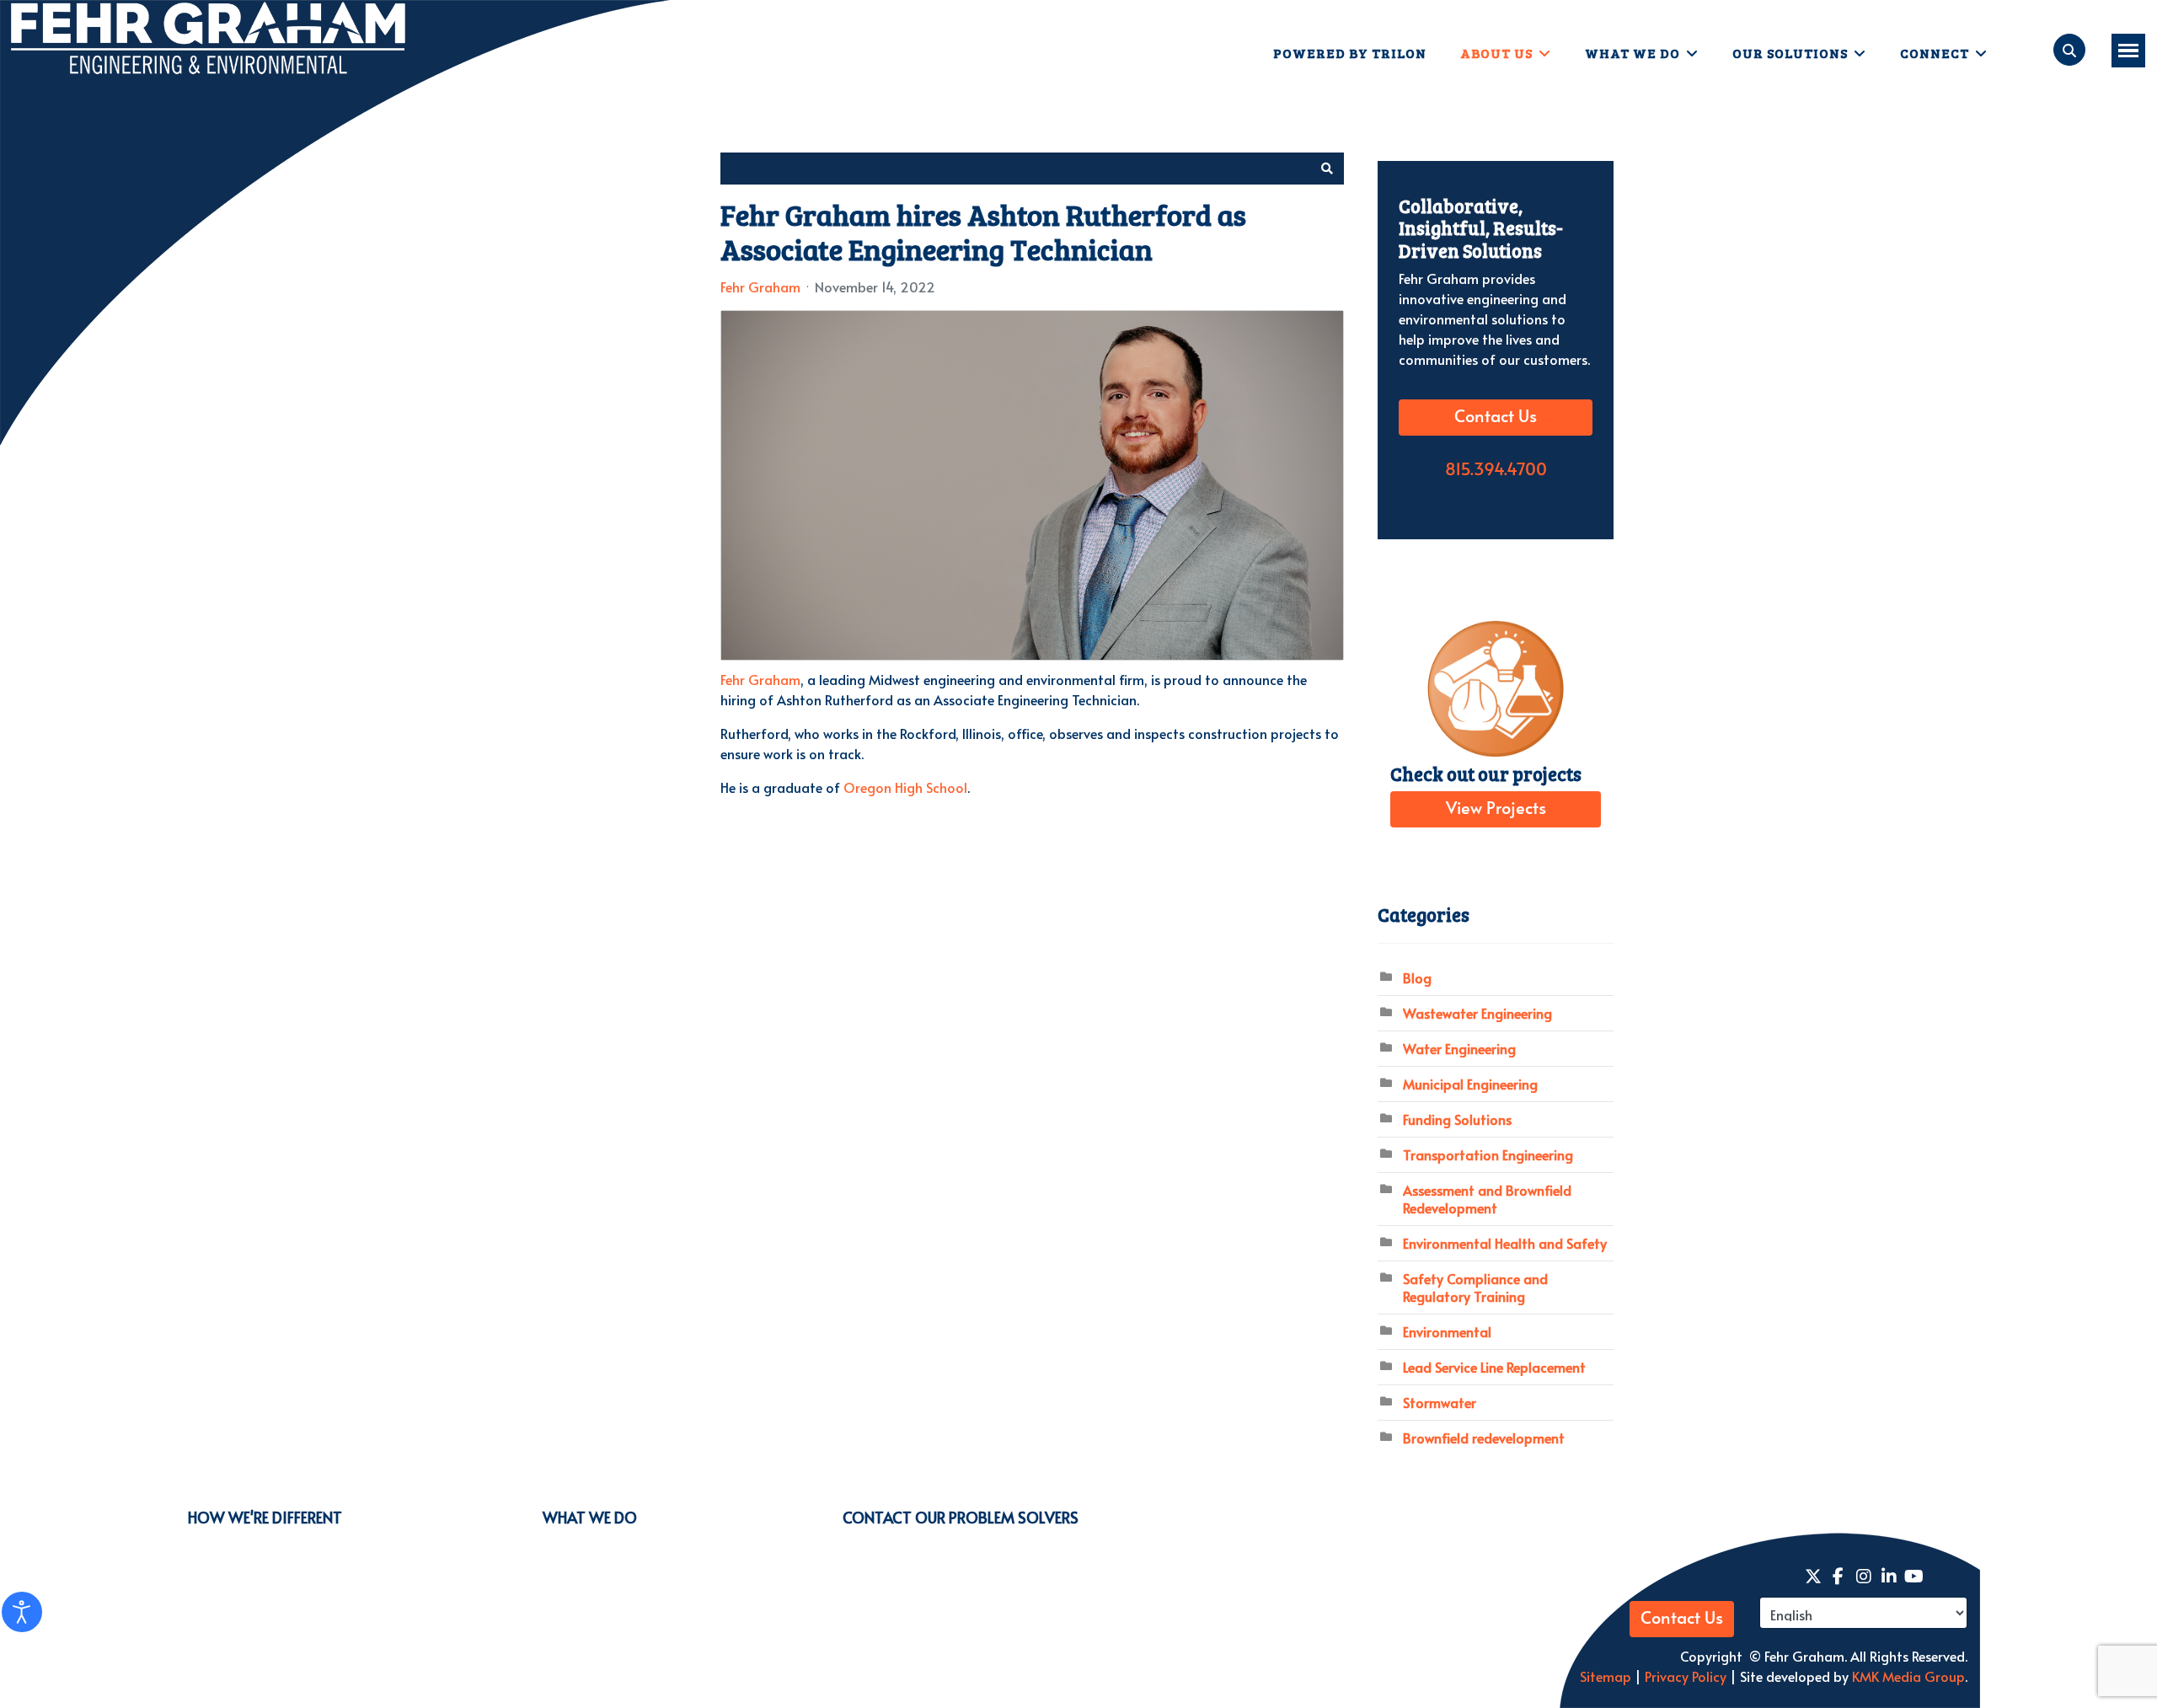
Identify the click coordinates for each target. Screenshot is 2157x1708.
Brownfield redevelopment (1484, 1438)
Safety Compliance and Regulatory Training (1475, 1287)
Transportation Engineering (1488, 1154)
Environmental (1447, 1331)
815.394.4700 (1496, 470)
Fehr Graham (760, 286)
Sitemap (1606, 1676)
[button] (1327, 169)
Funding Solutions (1457, 1119)
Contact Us (1496, 417)
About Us (1496, 53)
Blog (1417, 977)
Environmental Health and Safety (1505, 1243)
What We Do (1632, 53)
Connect (1935, 53)
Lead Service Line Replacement (1494, 1367)
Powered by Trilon (1350, 53)
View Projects (1496, 809)
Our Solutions (1790, 53)
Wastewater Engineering (1477, 1013)
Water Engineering (1459, 1048)
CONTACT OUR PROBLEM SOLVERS (961, 1517)
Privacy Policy (1684, 1676)
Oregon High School (905, 787)
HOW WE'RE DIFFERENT (265, 1517)
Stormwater (1440, 1402)
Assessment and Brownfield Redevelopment (1487, 1199)
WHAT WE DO (590, 1517)
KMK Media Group (1908, 1676)
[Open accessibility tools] (22, 1612)
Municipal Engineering (1470, 1084)
